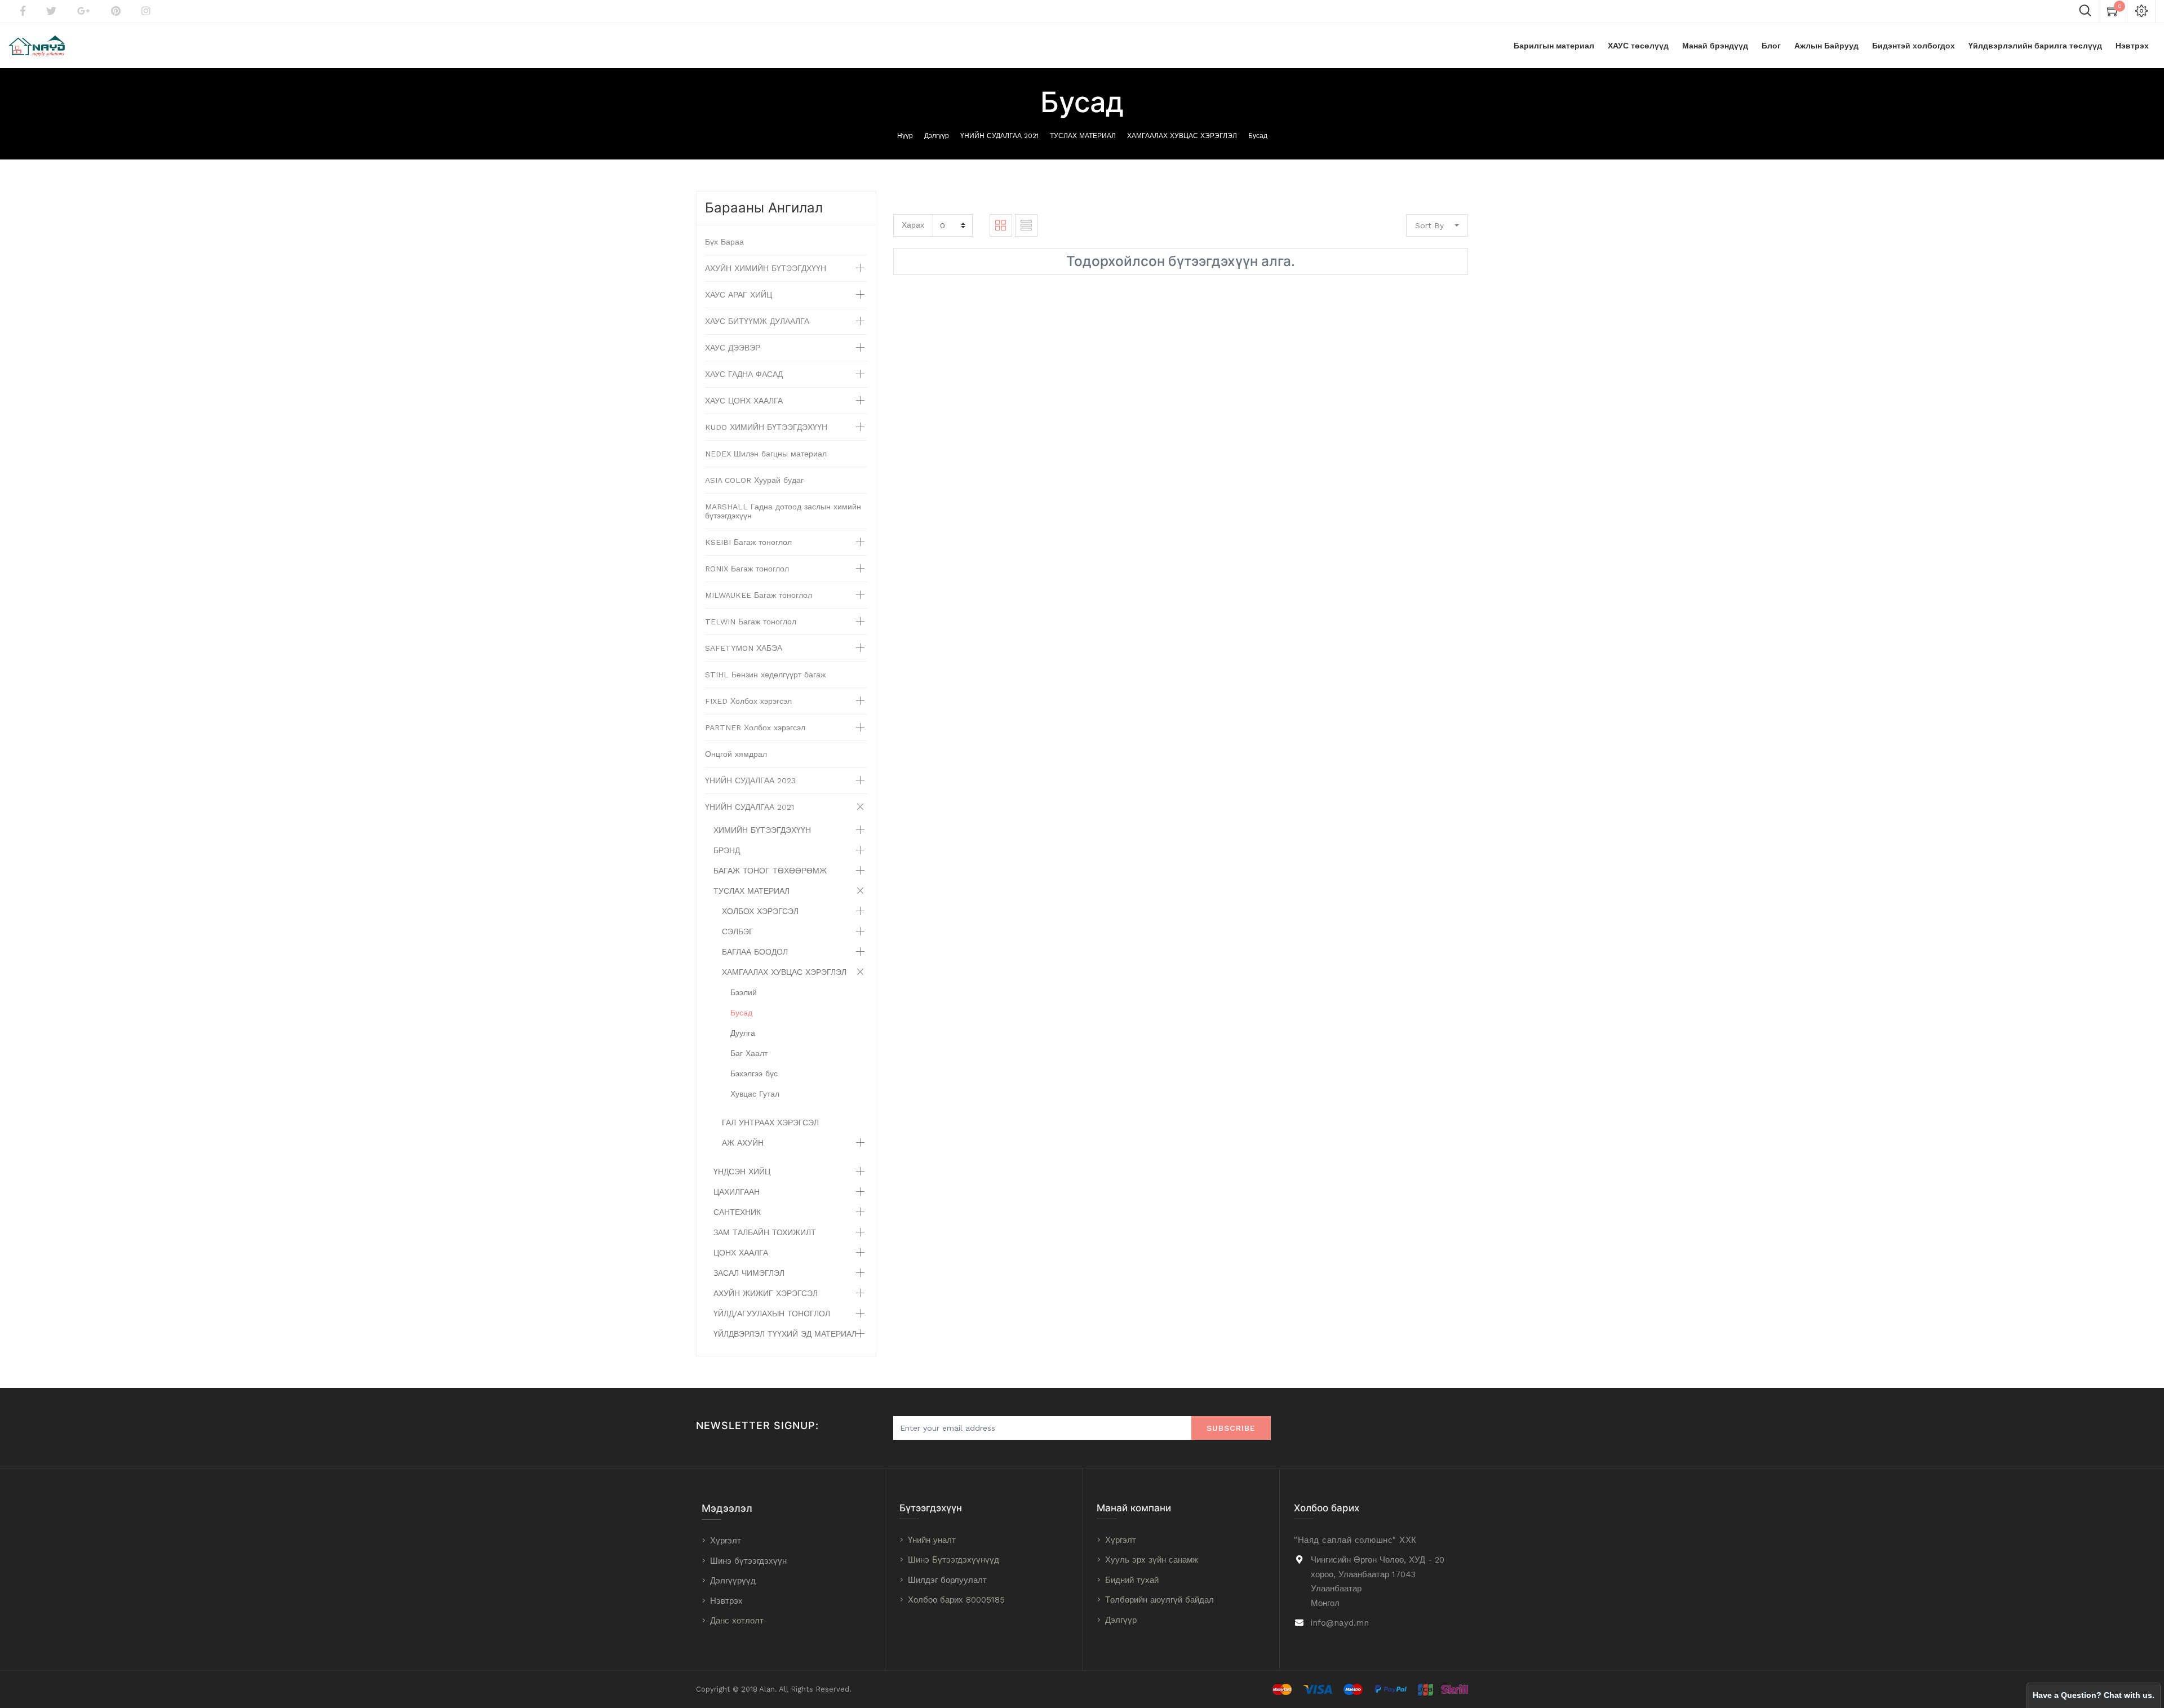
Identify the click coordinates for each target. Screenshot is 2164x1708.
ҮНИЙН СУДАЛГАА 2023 (750, 780)
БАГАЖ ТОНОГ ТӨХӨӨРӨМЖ (770, 871)
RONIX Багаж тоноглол (747, 569)
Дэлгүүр (937, 136)
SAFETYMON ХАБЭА (744, 648)
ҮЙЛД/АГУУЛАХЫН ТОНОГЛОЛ (772, 1314)
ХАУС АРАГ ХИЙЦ (739, 295)
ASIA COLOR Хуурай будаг (754, 480)
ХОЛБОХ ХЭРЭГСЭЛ (760, 911)
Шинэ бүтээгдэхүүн (748, 1561)
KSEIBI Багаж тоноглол (748, 542)
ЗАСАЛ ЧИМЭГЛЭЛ (749, 1273)
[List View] (1026, 225)
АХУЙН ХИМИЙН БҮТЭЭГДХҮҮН (766, 268)
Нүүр (905, 136)
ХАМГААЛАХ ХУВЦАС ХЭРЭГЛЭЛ (1182, 136)
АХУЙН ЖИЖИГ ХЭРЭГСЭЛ (766, 1293)
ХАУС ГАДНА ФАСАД (744, 374)
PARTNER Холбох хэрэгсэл (755, 727)
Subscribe (1231, 1428)
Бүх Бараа (724, 242)
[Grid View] (1001, 225)
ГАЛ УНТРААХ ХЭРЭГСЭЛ (770, 1123)
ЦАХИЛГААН (737, 1192)
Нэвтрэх (726, 1601)
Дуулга (743, 1033)
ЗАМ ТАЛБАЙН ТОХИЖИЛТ (765, 1232)
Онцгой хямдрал (736, 754)
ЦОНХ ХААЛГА (741, 1253)
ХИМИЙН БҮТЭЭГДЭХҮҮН (762, 830)
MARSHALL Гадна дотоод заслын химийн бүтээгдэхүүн (783, 511)
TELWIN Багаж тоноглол (751, 622)
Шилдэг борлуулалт (947, 1580)
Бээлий (744, 992)
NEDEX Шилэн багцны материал (766, 454)
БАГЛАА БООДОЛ (755, 952)
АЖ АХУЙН (743, 1143)
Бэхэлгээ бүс (754, 1073)
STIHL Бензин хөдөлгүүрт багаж (765, 675)
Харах (913, 225)
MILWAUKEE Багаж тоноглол (759, 595)
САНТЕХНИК (737, 1212)
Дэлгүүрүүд (733, 1581)
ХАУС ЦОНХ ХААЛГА (744, 401)
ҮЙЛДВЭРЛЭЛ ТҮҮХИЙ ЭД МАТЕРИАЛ (785, 1334)
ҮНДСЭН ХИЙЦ (742, 1172)
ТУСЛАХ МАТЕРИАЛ (1083, 136)
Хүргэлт (726, 1541)
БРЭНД (727, 850)
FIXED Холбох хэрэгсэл (748, 701)
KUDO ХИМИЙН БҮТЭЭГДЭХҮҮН (766, 427)
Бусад (1258, 136)
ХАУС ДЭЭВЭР (733, 348)
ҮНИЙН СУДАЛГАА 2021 (999, 136)
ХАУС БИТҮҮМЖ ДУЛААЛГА (757, 321)
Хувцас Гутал (755, 1094)
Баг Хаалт (749, 1053)
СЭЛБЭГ (738, 931)
